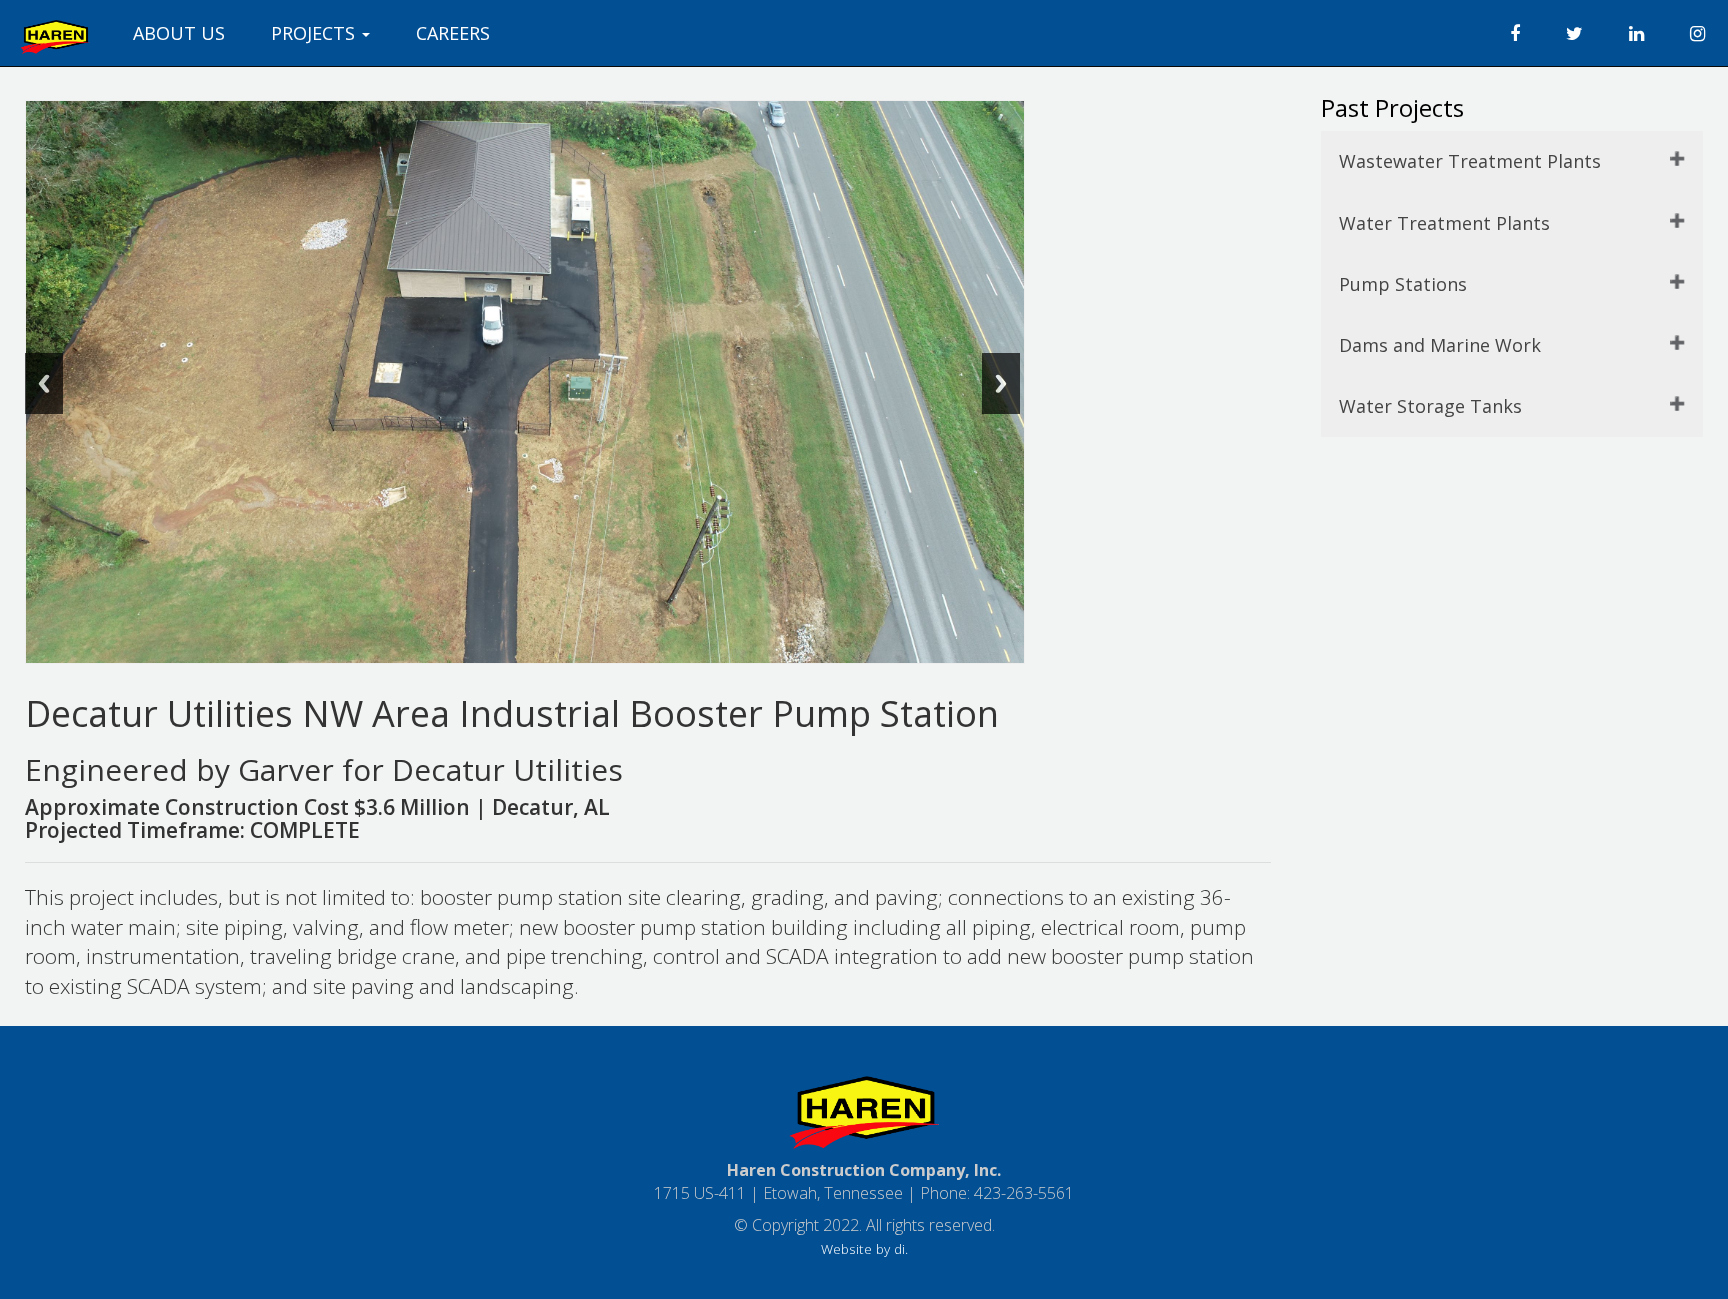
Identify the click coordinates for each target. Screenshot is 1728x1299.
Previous (44, 383)
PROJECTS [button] (315, 33)
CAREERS (453, 33)
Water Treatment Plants (1444, 223)
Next (1001, 383)
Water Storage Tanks (1430, 406)
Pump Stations (1403, 284)
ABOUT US (179, 33)
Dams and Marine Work (1440, 345)
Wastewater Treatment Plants (1470, 161)
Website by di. (864, 1248)
